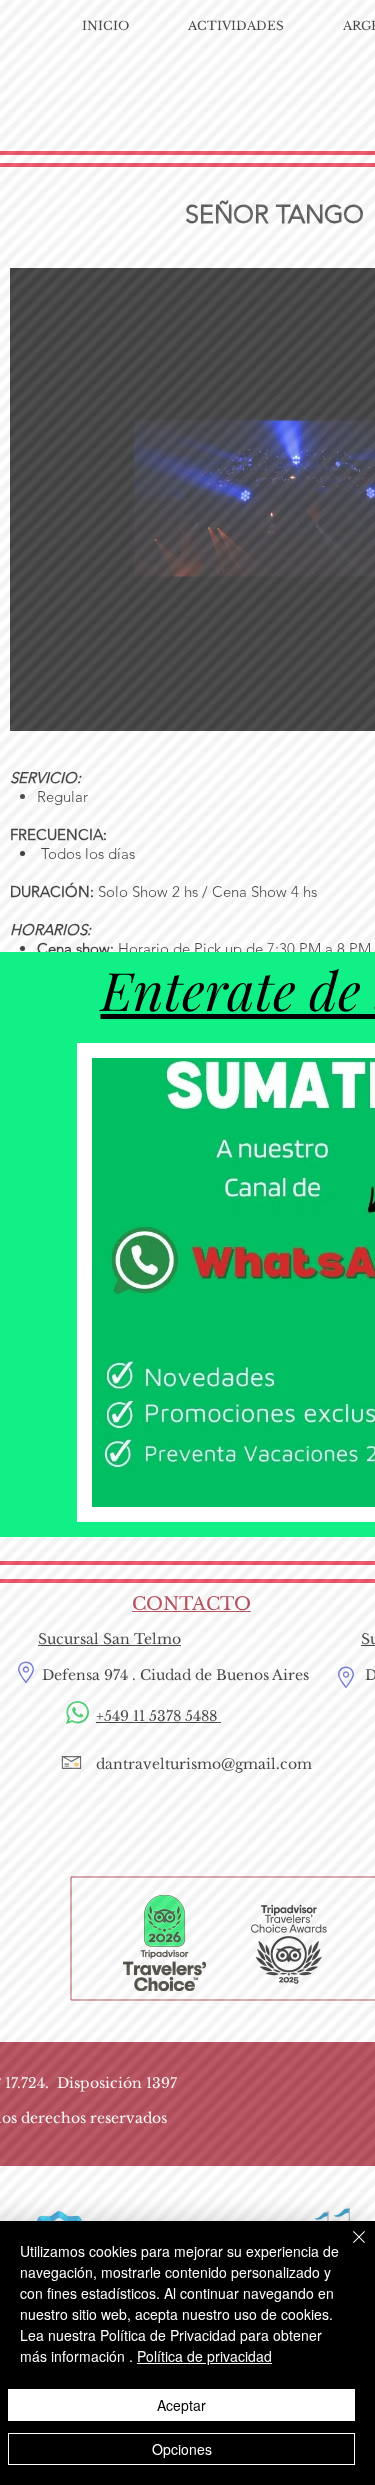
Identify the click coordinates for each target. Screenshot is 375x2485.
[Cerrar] (347, 2249)
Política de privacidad (204, 2356)
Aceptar (181, 2405)
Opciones (182, 2449)
